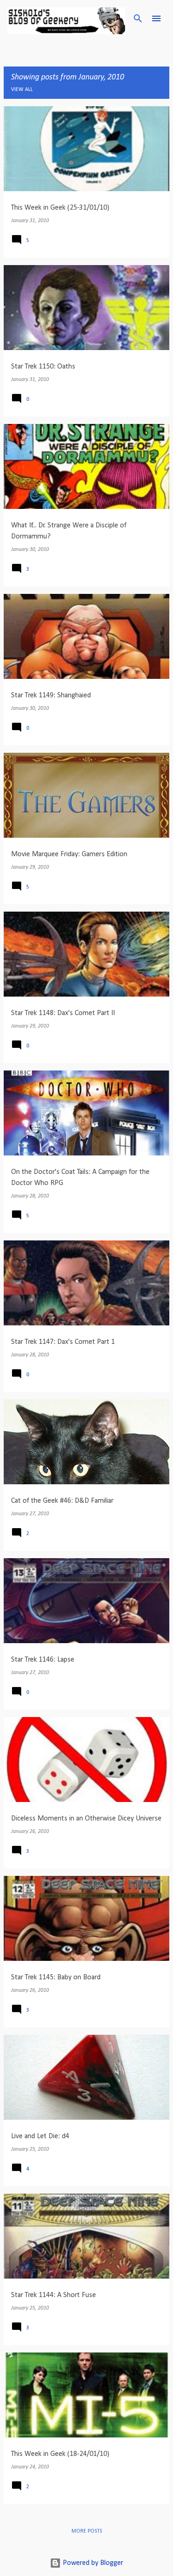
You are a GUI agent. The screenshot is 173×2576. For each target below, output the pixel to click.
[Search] (138, 18)
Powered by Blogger (92, 2563)
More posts (87, 2531)
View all (22, 90)
